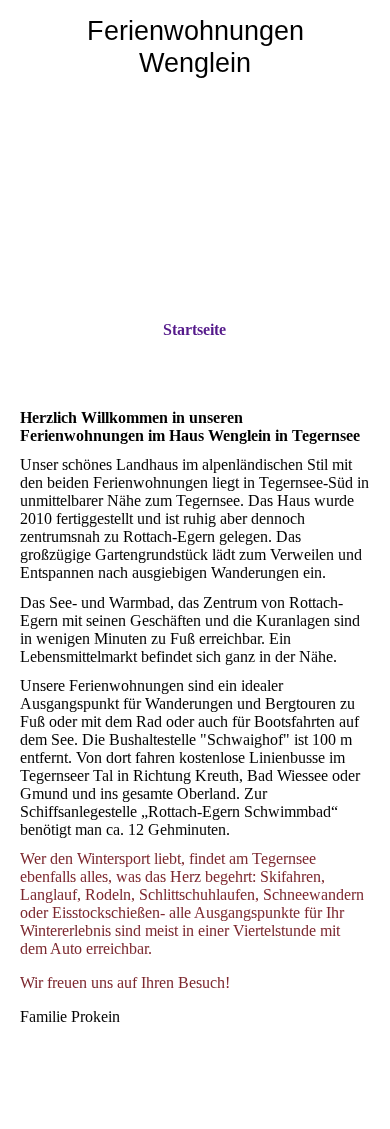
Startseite (194, 329)
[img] (195, 211)
